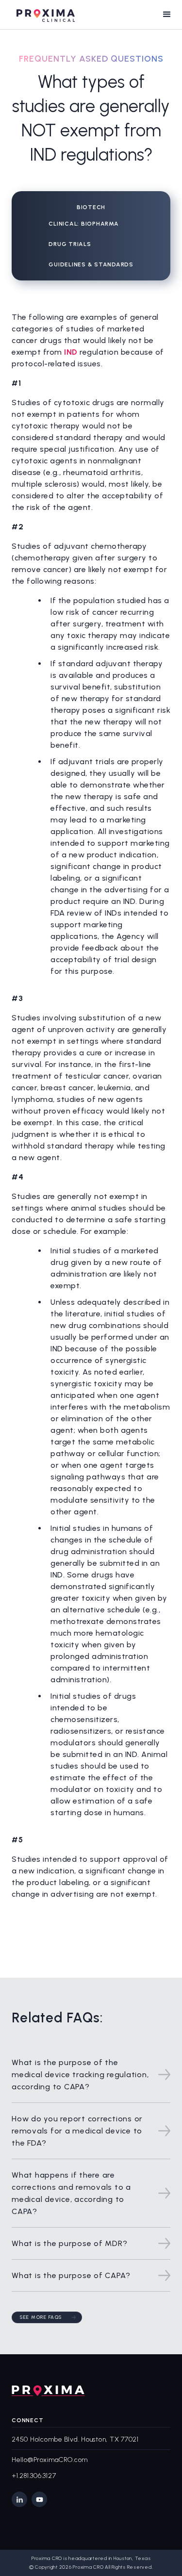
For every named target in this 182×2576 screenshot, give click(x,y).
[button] (167, 15)
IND (72, 352)
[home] (43, 14)
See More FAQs (41, 2317)
